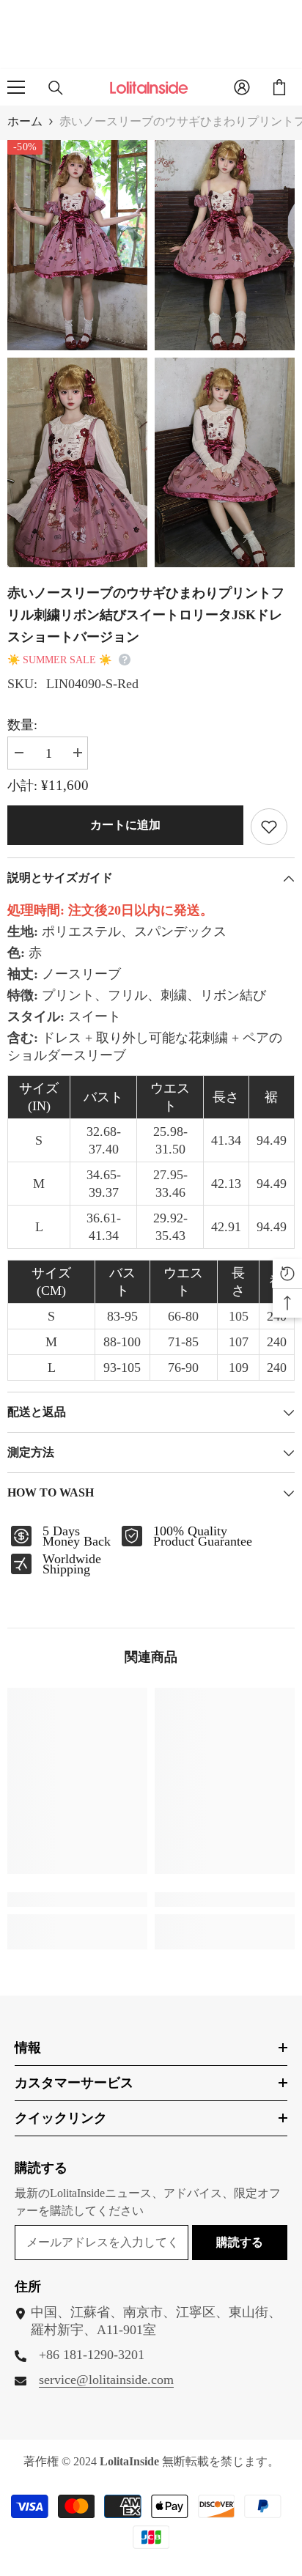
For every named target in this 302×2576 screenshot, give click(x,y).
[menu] (16, 87)
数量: (22, 725)
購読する (240, 2242)
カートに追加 (125, 825)
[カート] (279, 87)
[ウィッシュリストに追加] (269, 827)
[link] (77, 1900)
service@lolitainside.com (106, 2380)
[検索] (56, 88)
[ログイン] (242, 87)
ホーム (25, 121)
